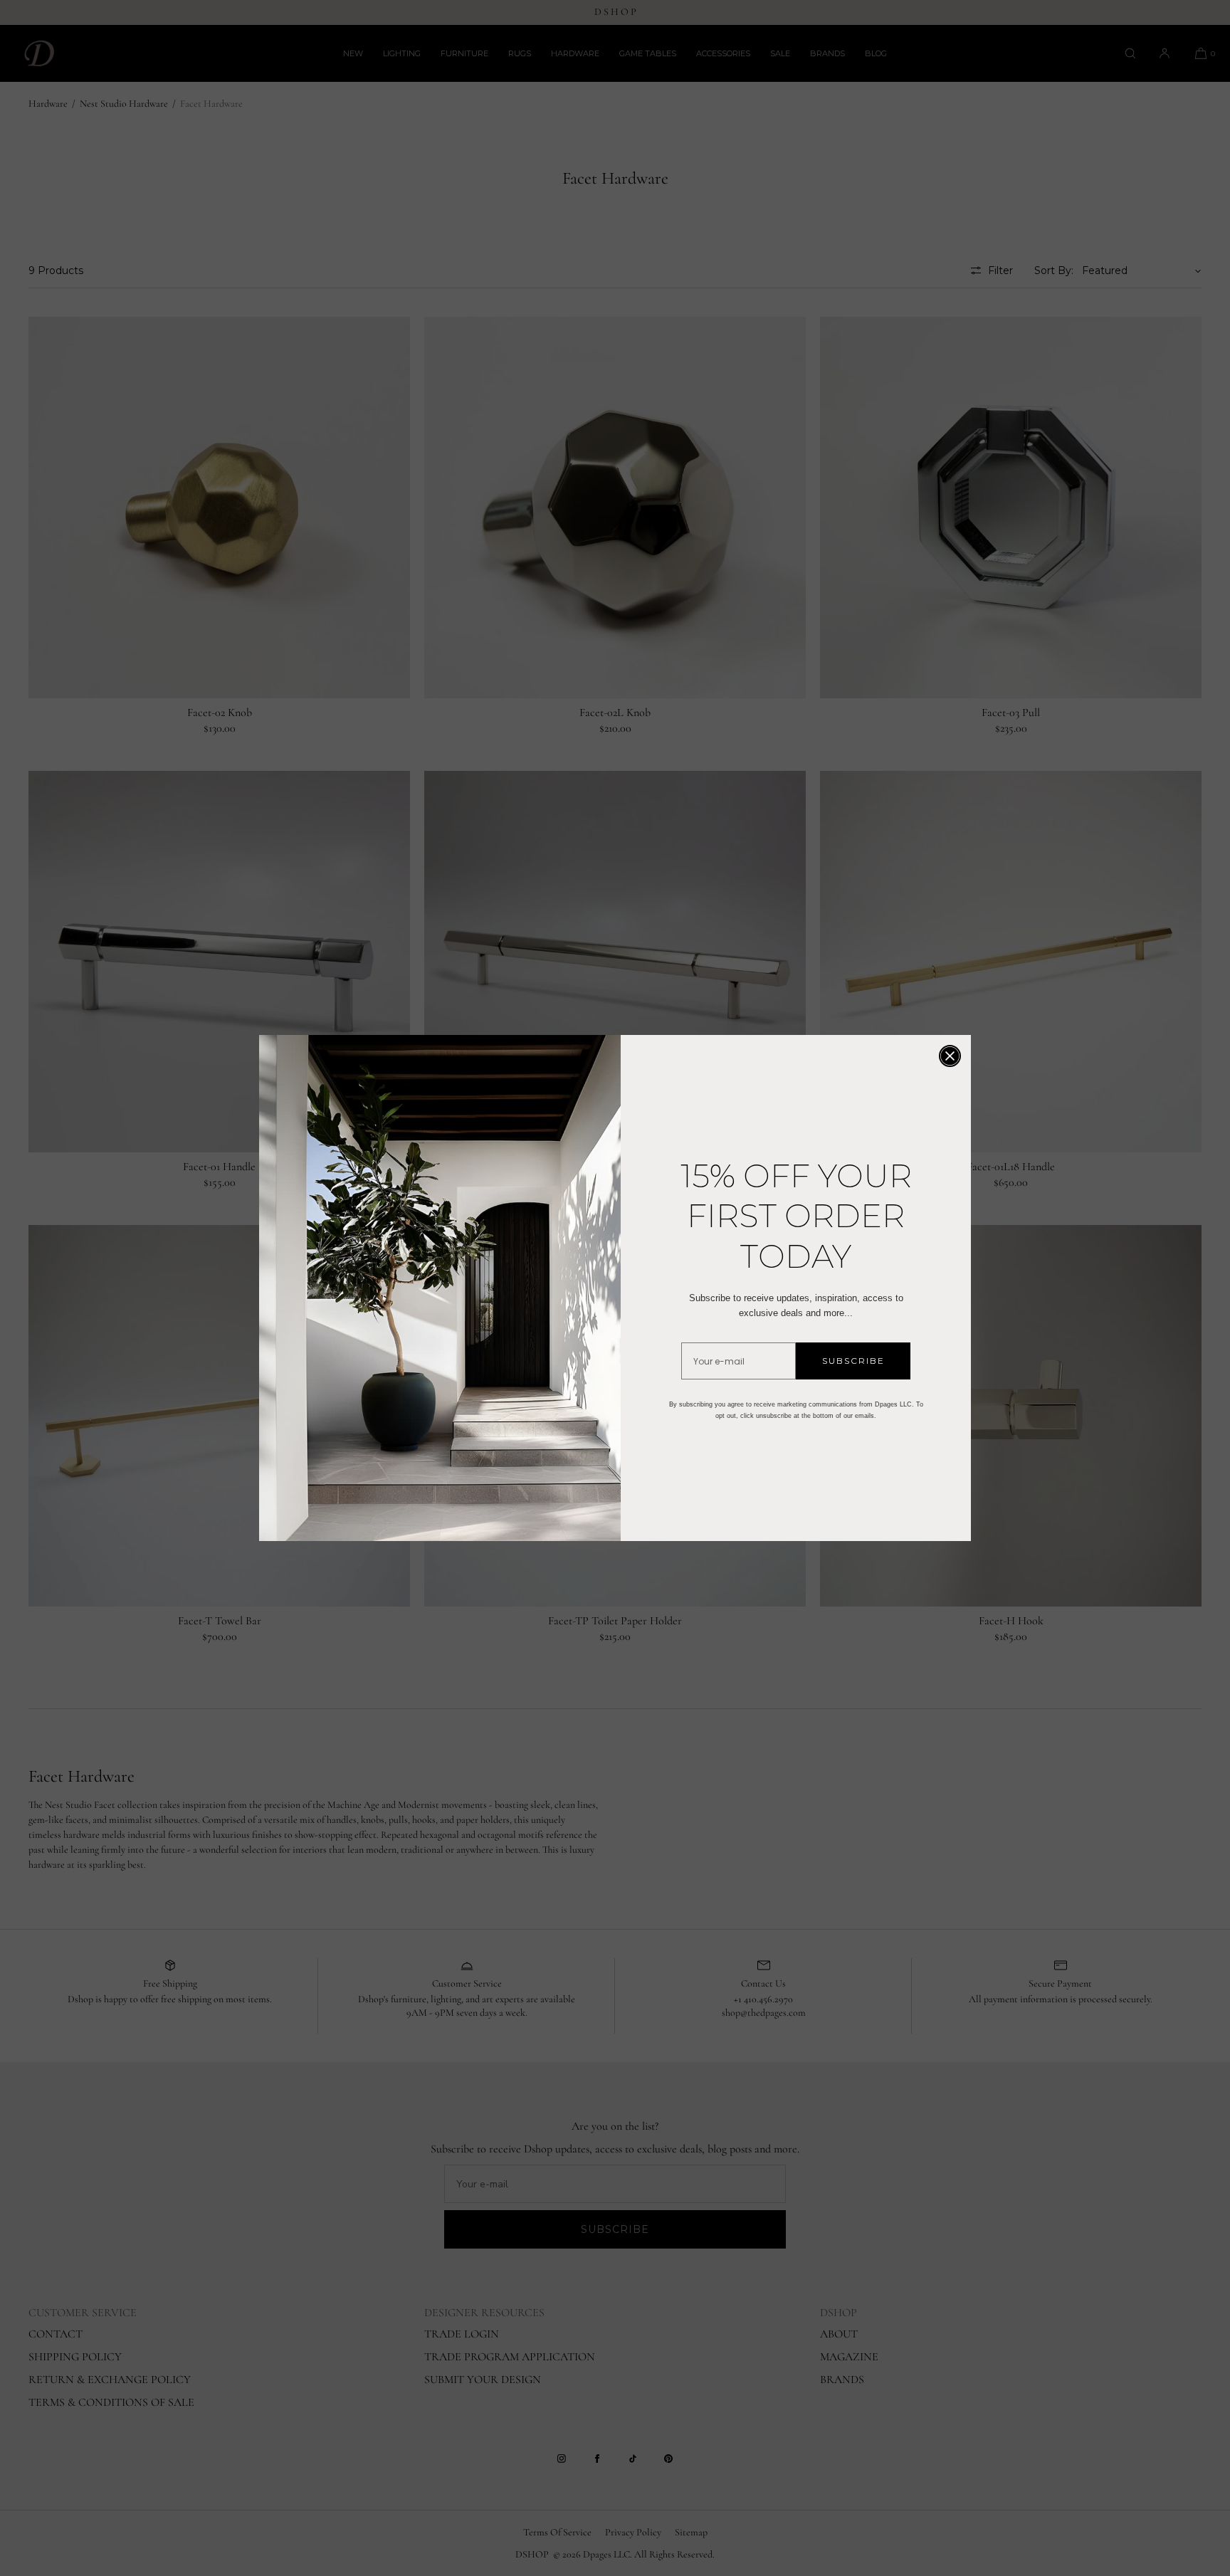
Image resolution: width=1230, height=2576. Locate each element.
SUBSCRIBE (853, 1361)
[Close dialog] (950, 1056)
